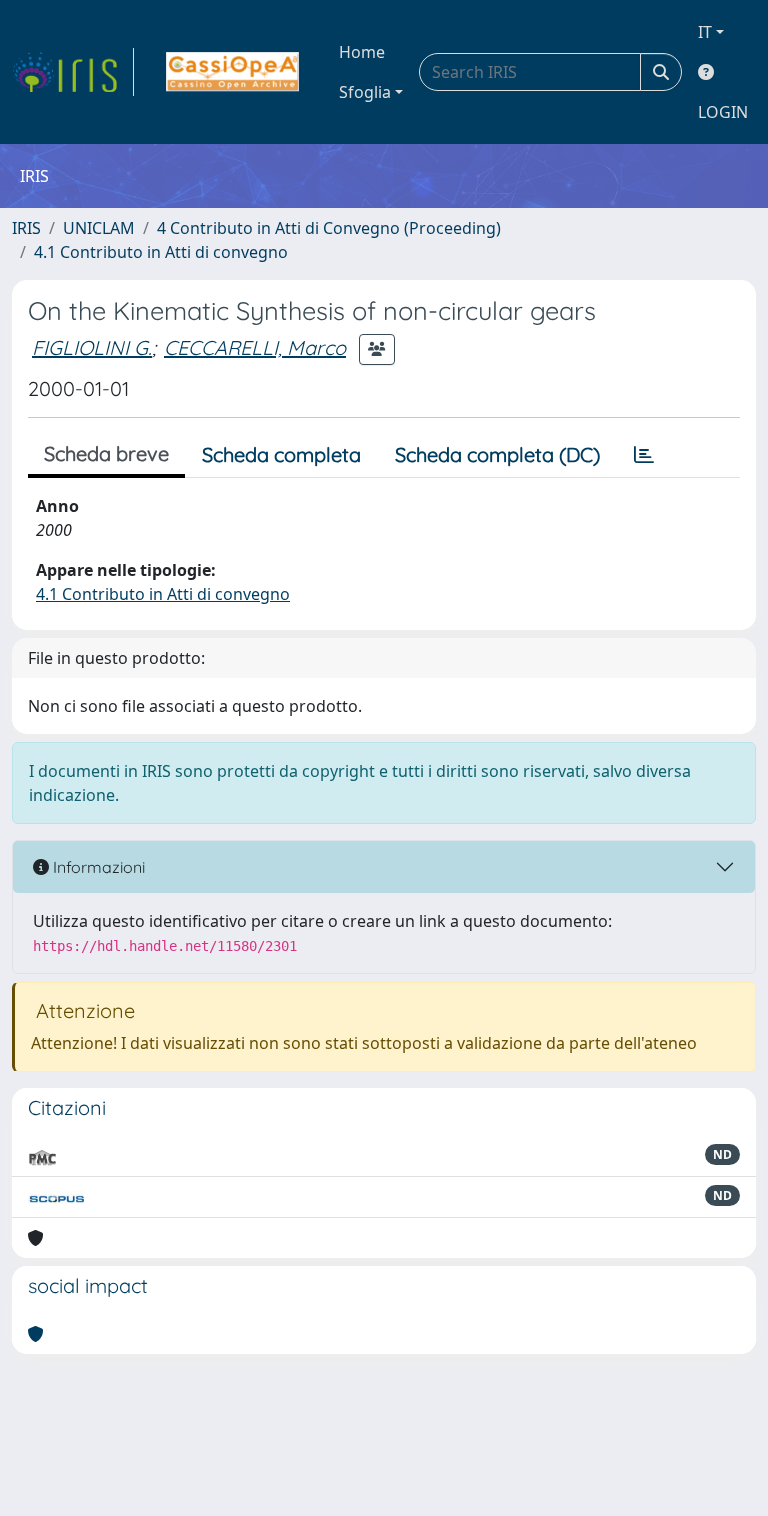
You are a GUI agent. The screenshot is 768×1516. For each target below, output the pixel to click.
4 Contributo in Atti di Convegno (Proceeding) (329, 228)
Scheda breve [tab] (106, 453)
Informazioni (97, 867)
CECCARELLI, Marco (255, 347)
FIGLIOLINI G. (92, 347)
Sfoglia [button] (365, 92)
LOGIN (723, 112)
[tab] (644, 455)
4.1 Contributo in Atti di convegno (161, 252)
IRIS (26, 228)
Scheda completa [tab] (281, 454)
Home (362, 52)
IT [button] (705, 32)
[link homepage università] (232, 72)
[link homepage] (73, 72)
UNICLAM (99, 228)
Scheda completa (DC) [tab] (497, 454)
